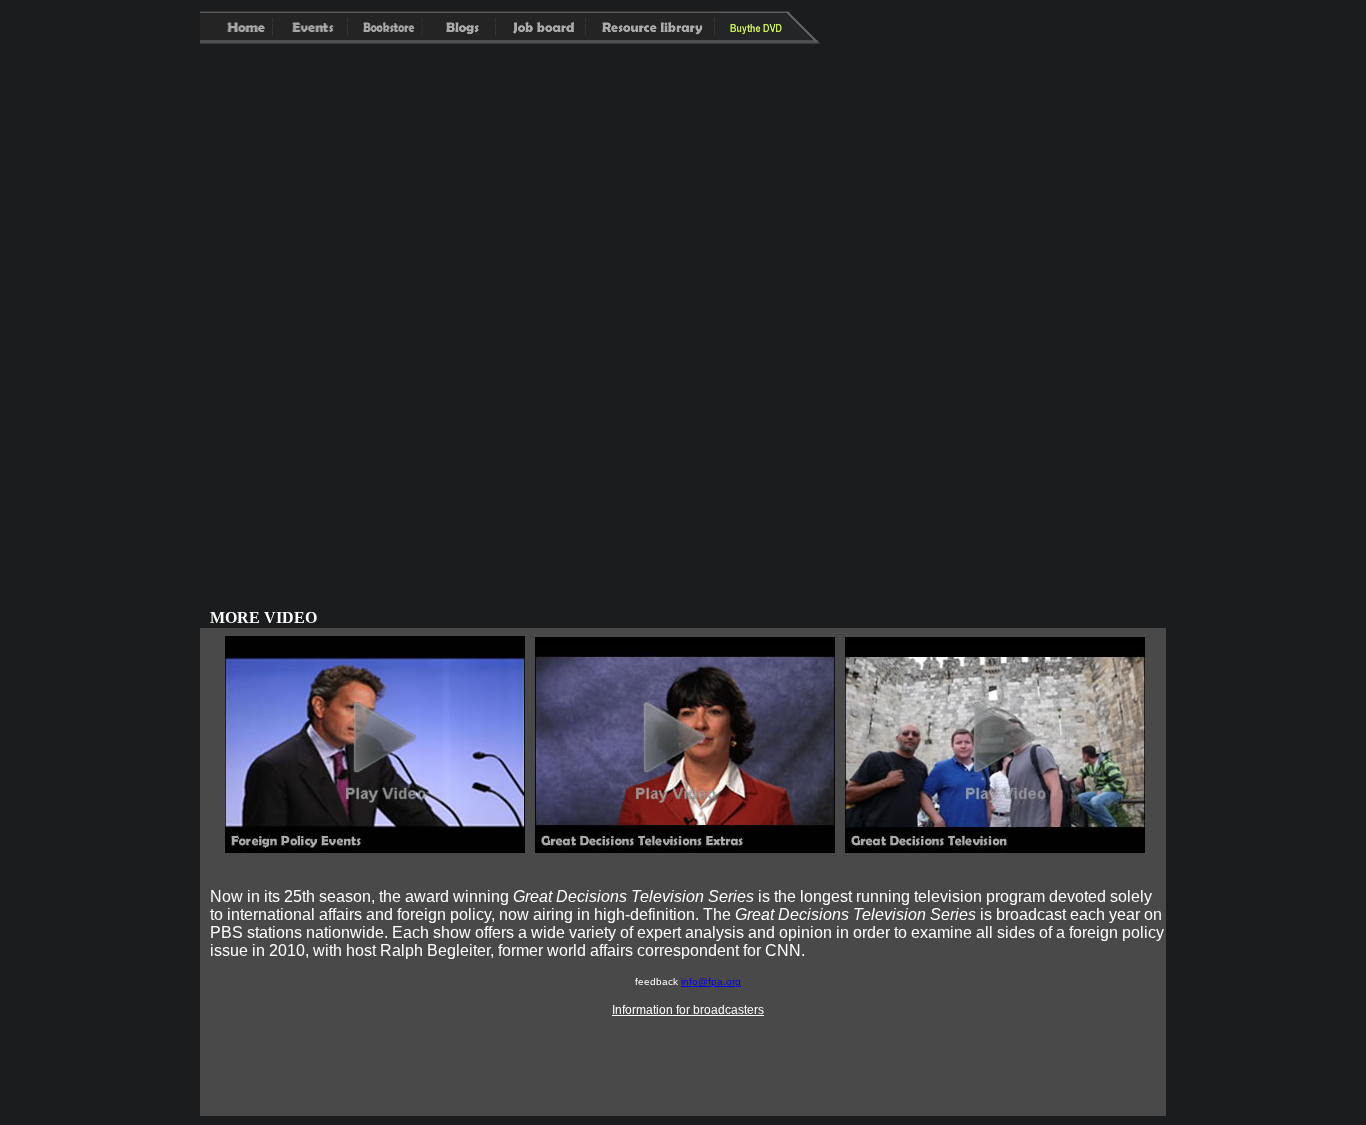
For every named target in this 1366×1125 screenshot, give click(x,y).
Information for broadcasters (688, 1010)
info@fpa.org (711, 981)
